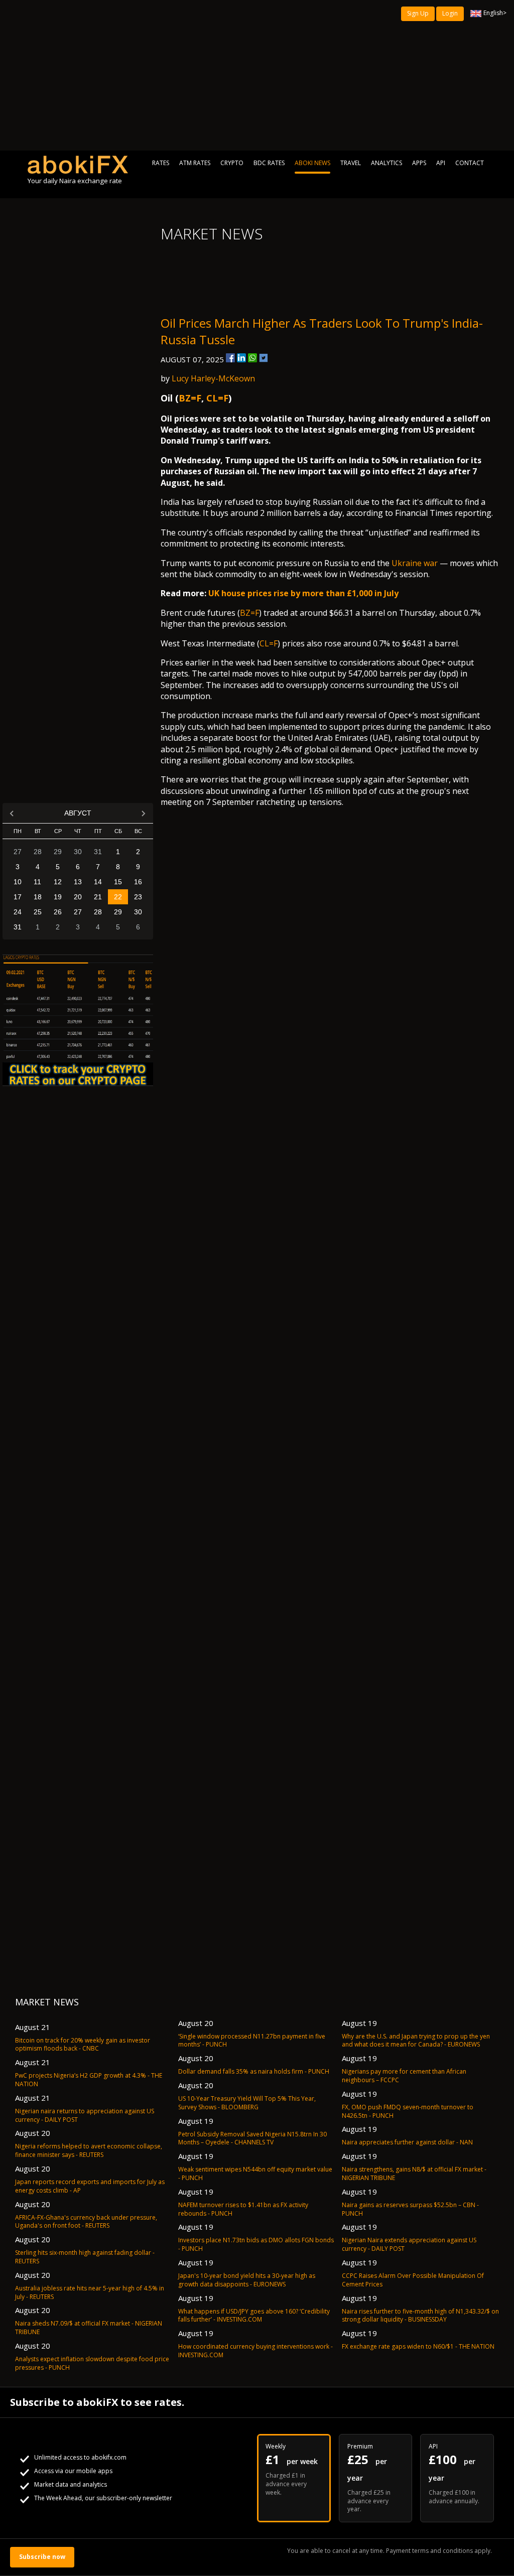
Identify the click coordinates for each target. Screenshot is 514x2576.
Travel (351, 163)
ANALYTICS (387, 163)
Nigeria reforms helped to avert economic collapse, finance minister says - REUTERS (89, 2150)
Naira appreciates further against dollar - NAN (407, 2142)
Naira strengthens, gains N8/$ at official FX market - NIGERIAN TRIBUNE (414, 2174)
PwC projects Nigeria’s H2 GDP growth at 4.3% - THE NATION (89, 2080)
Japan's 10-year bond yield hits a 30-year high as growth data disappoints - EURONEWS (247, 2280)
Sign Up (418, 13)
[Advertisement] (257, 75)
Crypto (232, 163)
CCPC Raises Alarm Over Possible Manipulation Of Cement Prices (413, 2280)
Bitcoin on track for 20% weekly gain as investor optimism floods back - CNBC (83, 2045)
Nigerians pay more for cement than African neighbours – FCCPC (404, 2076)
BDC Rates (269, 163)
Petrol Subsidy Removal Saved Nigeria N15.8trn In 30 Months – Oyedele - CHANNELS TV (252, 2138)
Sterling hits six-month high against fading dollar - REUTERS (85, 2257)
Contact (470, 163)
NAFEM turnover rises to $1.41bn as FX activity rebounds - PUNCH (243, 2209)
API (441, 163)
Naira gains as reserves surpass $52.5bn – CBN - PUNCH (410, 2209)
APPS (419, 163)
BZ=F (190, 398)
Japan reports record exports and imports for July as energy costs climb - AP (90, 2186)
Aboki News (312, 163)
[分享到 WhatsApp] (252, 358)
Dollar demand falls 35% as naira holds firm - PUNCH (254, 2071)
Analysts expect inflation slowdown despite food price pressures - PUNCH (92, 2363)
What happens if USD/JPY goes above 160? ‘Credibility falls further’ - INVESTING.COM (254, 2316)
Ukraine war (415, 563)
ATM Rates (195, 163)
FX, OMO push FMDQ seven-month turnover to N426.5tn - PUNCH (408, 2111)
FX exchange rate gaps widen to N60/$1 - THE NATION (418, 2346)
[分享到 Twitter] (264, 358)
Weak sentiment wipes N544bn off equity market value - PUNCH (255, 2174)
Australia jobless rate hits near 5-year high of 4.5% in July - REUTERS (90, 2292)
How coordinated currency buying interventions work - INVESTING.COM (255, 2351)
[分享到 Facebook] (230, 358)
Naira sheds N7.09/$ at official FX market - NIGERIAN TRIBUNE (89, 2328)
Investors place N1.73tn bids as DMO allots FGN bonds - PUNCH (256, 2244)
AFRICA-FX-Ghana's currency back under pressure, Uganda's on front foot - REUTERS (86, 2222)
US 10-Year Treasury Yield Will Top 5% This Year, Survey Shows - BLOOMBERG (247, 2103)
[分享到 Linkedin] (241, 358)
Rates (161, 163)
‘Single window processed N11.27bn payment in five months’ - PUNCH (252, 2041)
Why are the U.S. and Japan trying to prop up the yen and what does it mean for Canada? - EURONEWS (416, 2041)
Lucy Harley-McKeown (213, 378)
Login (450, 13)
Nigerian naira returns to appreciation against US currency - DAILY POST (85, 2115)
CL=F (217, 398)
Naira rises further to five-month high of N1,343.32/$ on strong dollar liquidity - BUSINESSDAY (420, 2316)
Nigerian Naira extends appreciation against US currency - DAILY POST (409, 2244)
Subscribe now (42, 2557)
